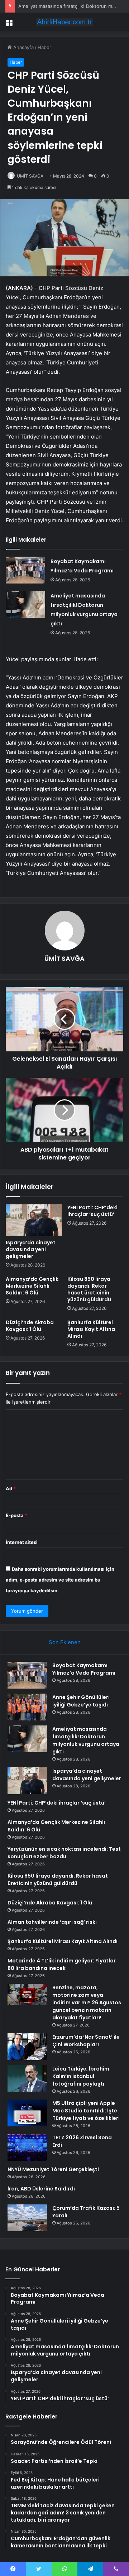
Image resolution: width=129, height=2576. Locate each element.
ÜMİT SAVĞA (30, 176)
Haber (44, 47)
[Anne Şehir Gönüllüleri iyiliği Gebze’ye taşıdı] (27, 1707)
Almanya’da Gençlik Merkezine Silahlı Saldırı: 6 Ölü (32, 1286)
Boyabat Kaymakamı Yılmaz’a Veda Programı (84, 1669)
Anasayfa (23, 47)
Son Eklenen (65, 1642)
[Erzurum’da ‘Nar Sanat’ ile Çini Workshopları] (27, 2047)
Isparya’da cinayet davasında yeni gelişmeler (31, 1249)
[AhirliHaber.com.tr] (64, 22)
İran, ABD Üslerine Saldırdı (41, 2189)
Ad (11, 1488)
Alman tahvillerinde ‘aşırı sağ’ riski (52, 1922)
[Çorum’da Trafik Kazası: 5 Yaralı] (27, 2218)
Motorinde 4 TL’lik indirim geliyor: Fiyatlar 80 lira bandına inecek (62, 1964)
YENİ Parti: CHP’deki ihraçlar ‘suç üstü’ (92, 1211)
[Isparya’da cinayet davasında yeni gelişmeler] (34, 1220)
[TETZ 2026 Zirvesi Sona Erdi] (27, 2147)
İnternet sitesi (22, 1542)
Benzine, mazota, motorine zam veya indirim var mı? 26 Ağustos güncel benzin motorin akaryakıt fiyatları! (87, 2003)
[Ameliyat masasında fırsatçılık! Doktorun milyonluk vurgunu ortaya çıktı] (25, 604)
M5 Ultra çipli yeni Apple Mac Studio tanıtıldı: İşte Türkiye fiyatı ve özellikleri (86, 2111)
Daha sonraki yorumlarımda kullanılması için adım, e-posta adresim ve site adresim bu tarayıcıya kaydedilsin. (60, 1580)
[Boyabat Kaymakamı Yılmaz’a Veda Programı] (25, 570)
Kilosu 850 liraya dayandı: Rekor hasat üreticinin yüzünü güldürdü (89, 1289)
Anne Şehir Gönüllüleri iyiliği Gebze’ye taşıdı (81, 1701)
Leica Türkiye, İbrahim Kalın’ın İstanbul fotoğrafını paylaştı (81, 2076)
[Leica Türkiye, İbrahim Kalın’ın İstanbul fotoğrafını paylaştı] (27, 2079)
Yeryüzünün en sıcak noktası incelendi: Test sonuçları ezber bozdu (64, 1853)
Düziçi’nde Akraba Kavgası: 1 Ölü (30, 1326)
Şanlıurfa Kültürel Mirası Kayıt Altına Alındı (91, 1329)
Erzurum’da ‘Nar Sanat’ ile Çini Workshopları (86, 2041)
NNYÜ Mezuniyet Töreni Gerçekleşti (53, 2169)
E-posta (16, 1515)
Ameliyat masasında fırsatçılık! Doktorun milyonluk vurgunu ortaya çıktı (86, 1740)
